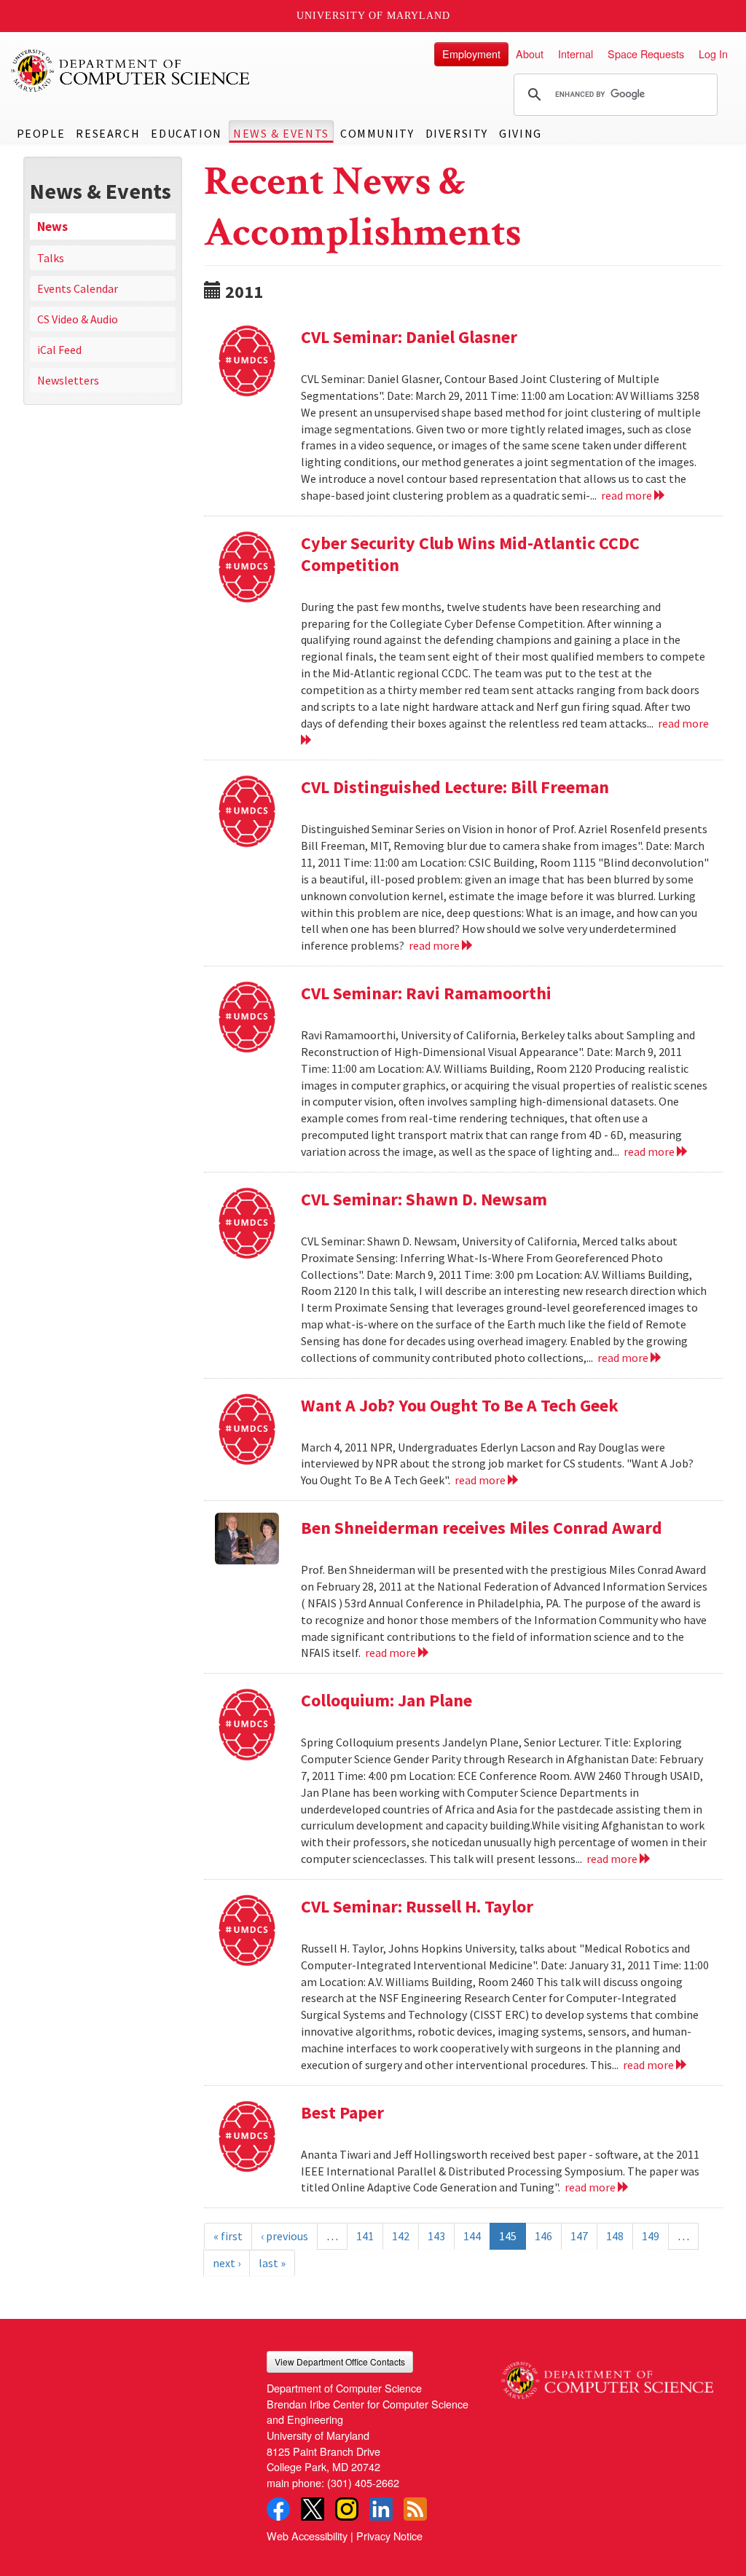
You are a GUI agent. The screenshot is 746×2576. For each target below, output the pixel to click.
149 (651, 2236)
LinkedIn (381, 2509)
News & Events (281, 133)
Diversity (457, 133)
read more (628, 495)
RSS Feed (415, 2509)
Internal (576, 54)
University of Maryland (373, 16)
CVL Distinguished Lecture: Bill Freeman (455, 787)
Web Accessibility (307, 2536)
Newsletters (68, 380)
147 (579, 2236)
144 (472, 2236)
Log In (713, 54)
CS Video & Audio (78, 319)
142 (401, 2236)
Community (377, 133)
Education (186, 133)
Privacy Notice (389, 2536)
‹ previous (284, 2236)
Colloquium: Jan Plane (386, 1700)
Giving (521, 133)
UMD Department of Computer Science (131, 71)
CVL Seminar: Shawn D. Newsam (424, 1199)
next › (227, 2263)
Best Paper (342, 2112)
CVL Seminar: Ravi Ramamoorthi (426, 993)
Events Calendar (78, 288)
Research (108, 133)
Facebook (278, 2509)
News (52, 227)
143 (436, 2236)
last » (272, 2263)
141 (365, 2236)
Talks (51, 258)
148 (615, 2236)
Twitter (313, 2509)
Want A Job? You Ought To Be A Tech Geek (460, 1405)
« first (228, 2236)
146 (543, 2236)
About (530, 54)
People (41, 133)
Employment (471, 54)
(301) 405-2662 (363, 2482)
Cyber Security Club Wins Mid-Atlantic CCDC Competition (470, 554)
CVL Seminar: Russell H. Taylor (417, 1906)
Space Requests (646, 54)
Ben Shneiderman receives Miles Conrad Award (482, 1528)
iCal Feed (59, 350)
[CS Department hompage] (607, 2375)
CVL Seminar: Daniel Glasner (409, 337)
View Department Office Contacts (340, 2362)
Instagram (347, 2509)
